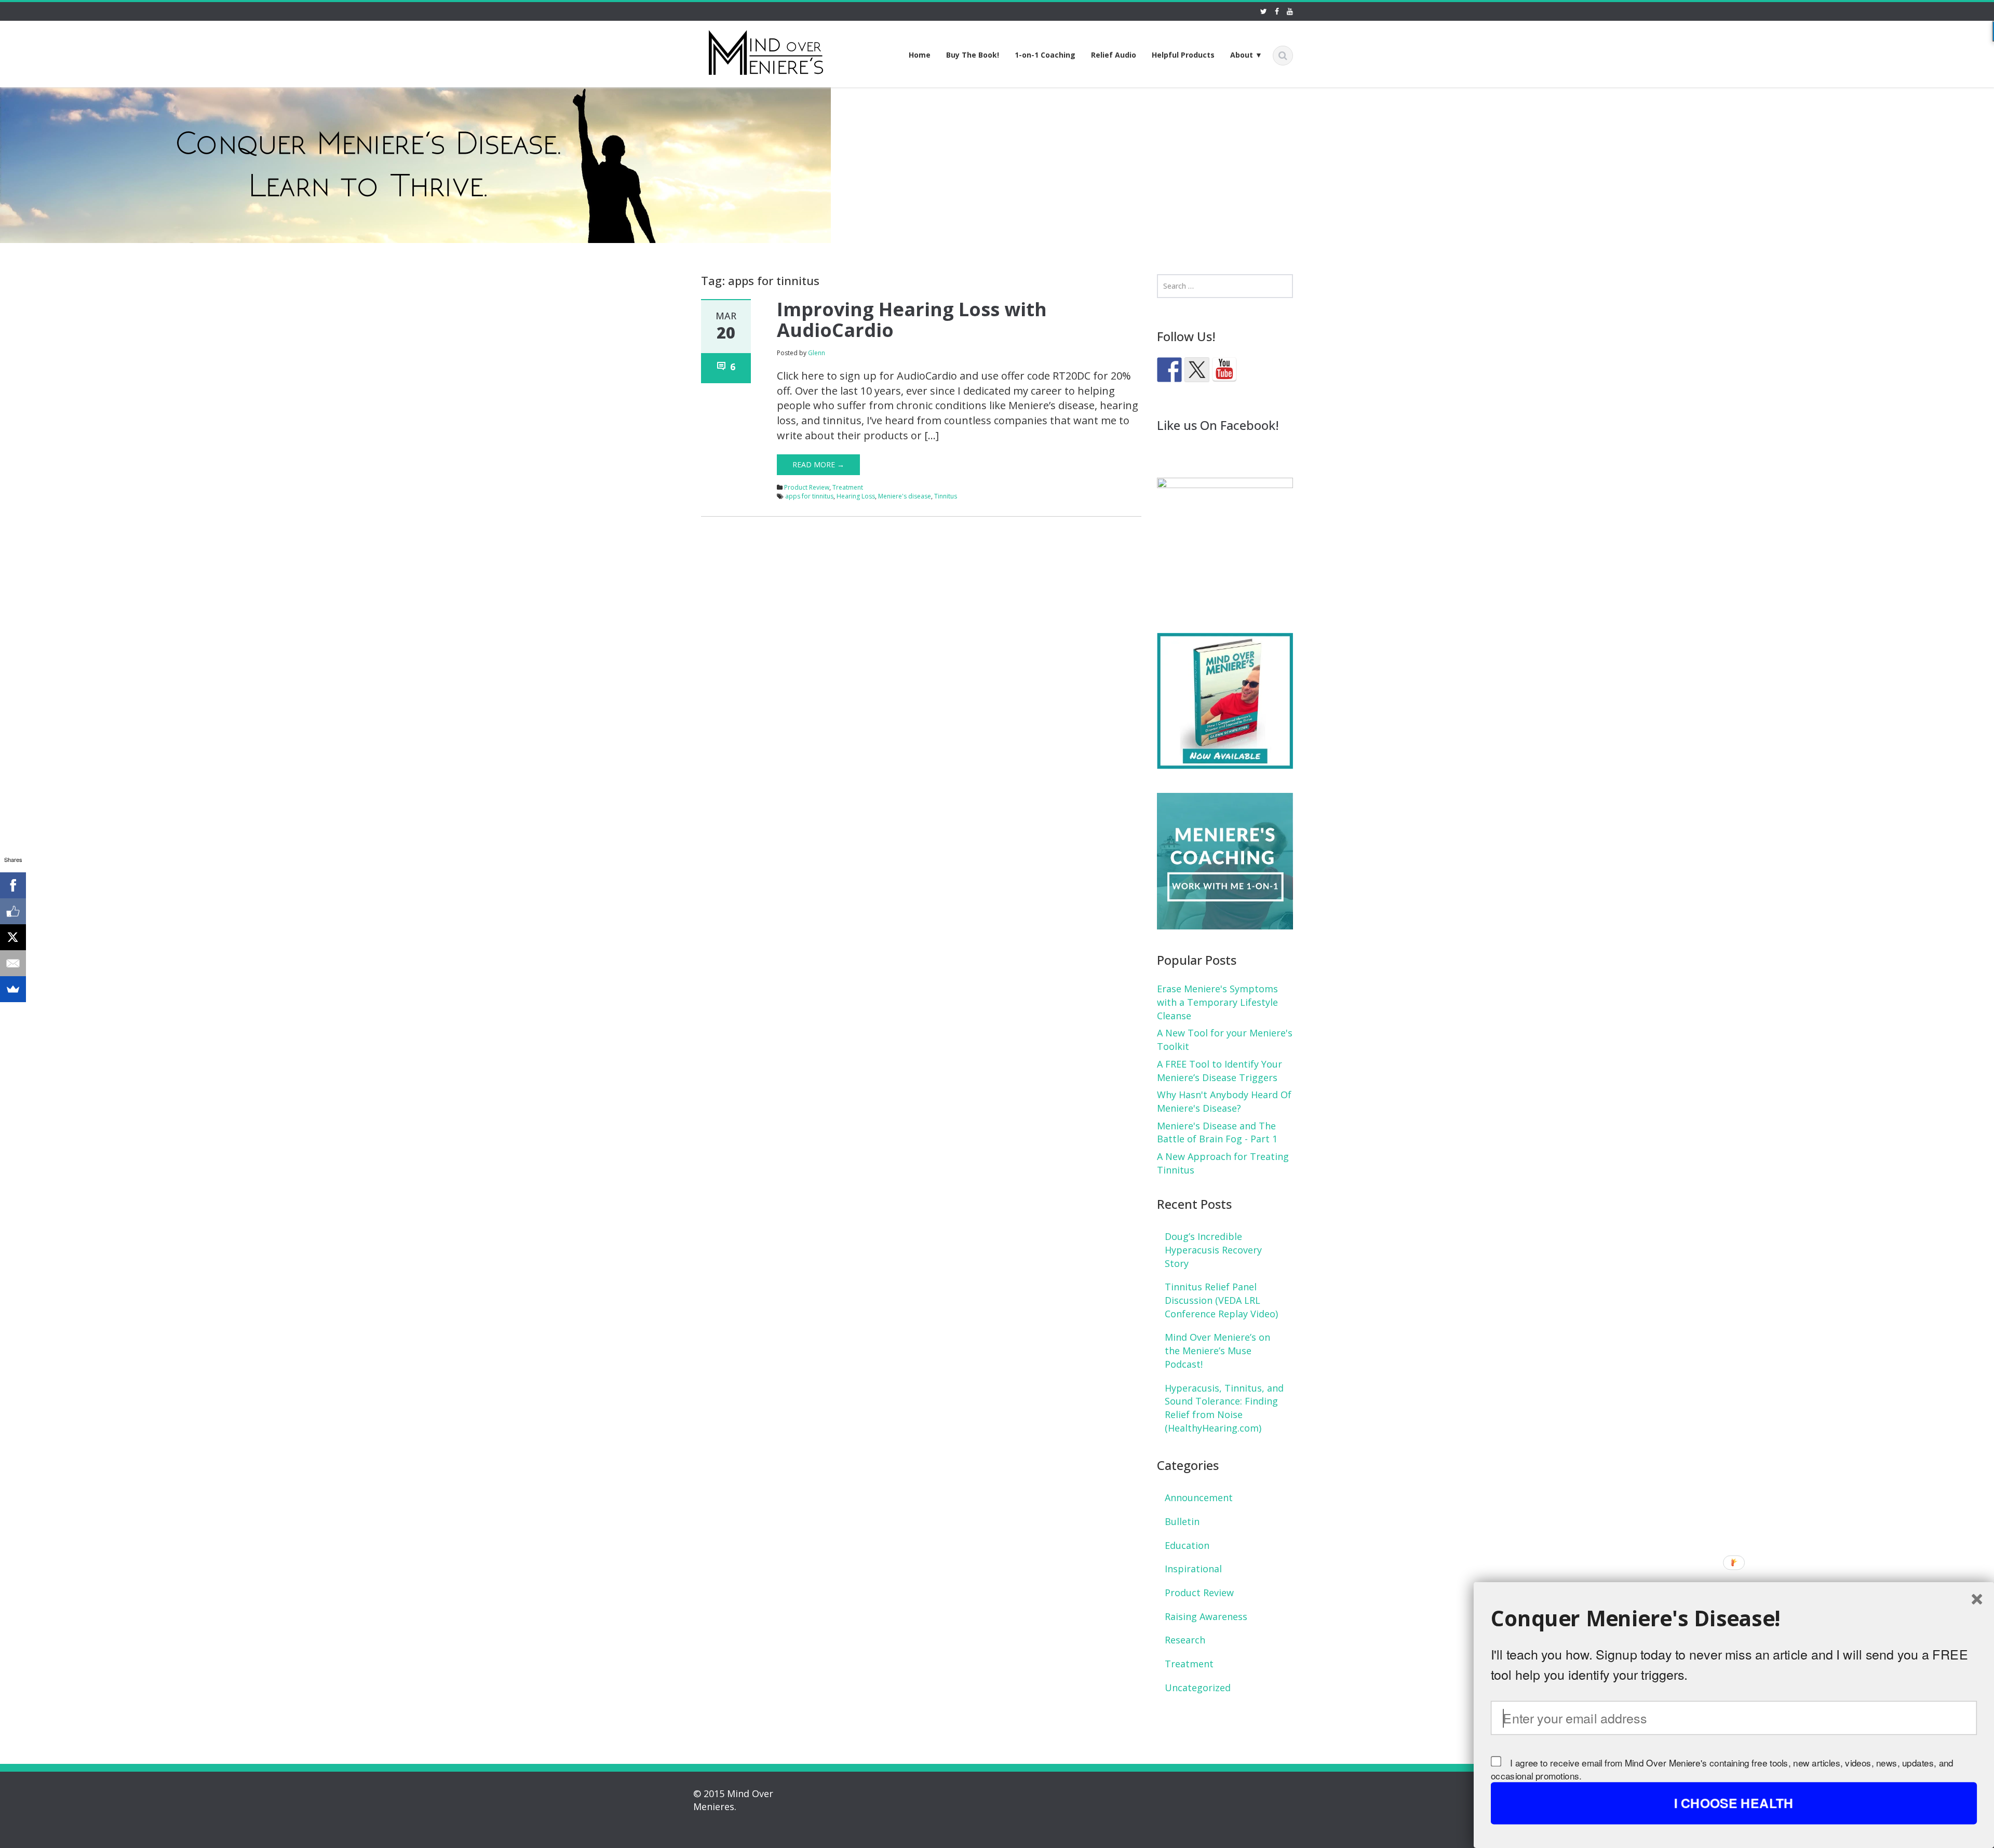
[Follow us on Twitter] (1197, 370)
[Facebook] (13, 885)
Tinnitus (946, 496)
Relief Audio (1114, 55)
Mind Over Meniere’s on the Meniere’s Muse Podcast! (1217, 1350)
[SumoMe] (13, 989)
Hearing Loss (856, 496)
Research (1185, 1640)
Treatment (848, 487)
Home (920, 55)
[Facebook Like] (13, 911)
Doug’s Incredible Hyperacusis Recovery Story (1213, 1250)
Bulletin (1182, 1521)
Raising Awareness (1206, 1616)
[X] (13, 937)
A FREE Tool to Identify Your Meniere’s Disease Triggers (1220, 1071)
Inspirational (1193, 1569)
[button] (1734, 1618)
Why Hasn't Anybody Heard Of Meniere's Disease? (1224, 1101)
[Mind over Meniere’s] (766, 51)
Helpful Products (1183, 55)
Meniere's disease (905, 496)
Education (1187, 1545)
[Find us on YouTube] (1224, 370)
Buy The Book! (973, 55)
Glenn (817, 353)
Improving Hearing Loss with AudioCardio (912, 320)
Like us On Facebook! (1218, 425)
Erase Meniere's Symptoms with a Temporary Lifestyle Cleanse (1217, 1002)
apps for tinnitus (809, 496)
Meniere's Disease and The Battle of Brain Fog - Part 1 (1217, 1132)
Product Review (807, 487)
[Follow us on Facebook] (1169, 370)
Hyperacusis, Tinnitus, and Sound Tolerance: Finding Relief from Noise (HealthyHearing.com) (1224, 1408)
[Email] (13, 963)
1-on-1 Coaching (1045, 55)
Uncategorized (1198, 1688)
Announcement (1199, 1498)
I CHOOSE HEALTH (1734, 1803)
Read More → (818, 464)
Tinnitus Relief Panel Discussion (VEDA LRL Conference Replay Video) (1221, 1300)
